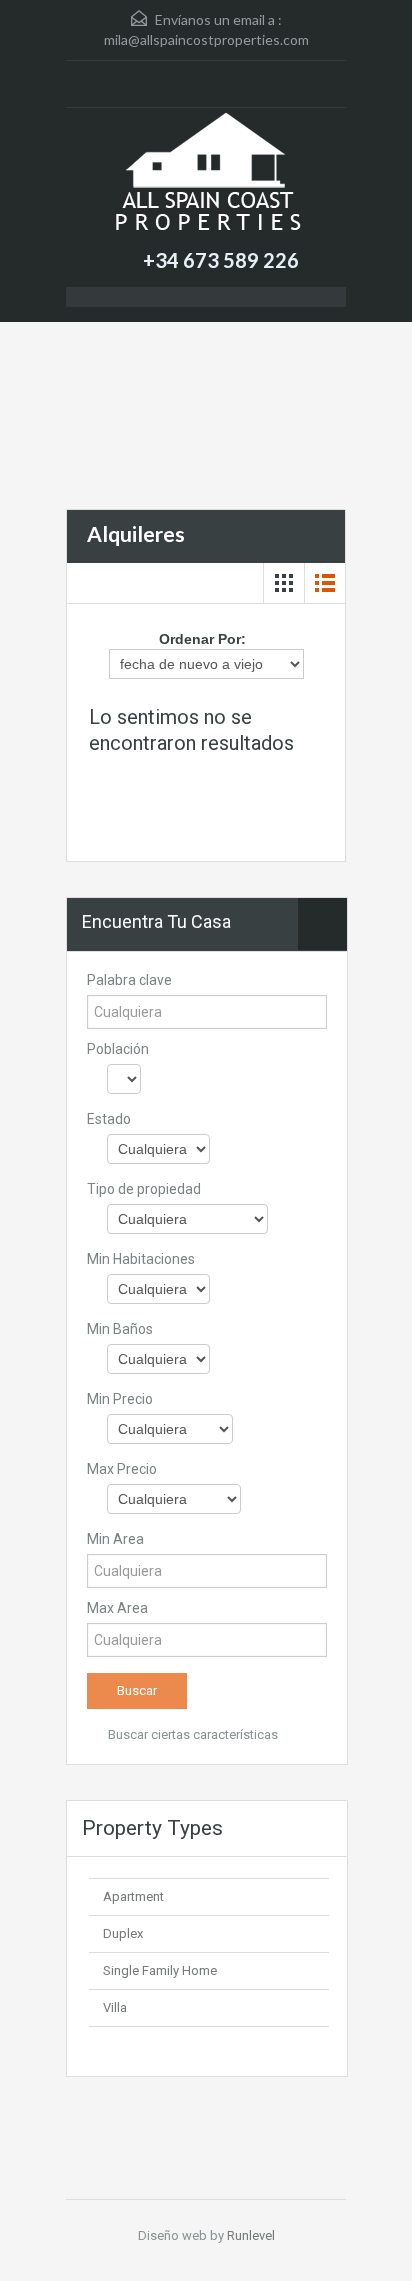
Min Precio (120, 1399)
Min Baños (120, 1329)
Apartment (133, 1896)
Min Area (115, 1539)
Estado (109, 1119)
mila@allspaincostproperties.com (206, 39)
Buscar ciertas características (191, 1734)
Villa (115, 2007)
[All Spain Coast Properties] (206, 175)
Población (118, 1049)
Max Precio (122, 1469)
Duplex (123, 1933)
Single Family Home (160, 1970)
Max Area (117, 1608)
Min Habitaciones (141, 1259)
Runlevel (251, 2235)
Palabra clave (129, 980)
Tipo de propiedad (144, 1189)
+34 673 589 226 (221, 260)
